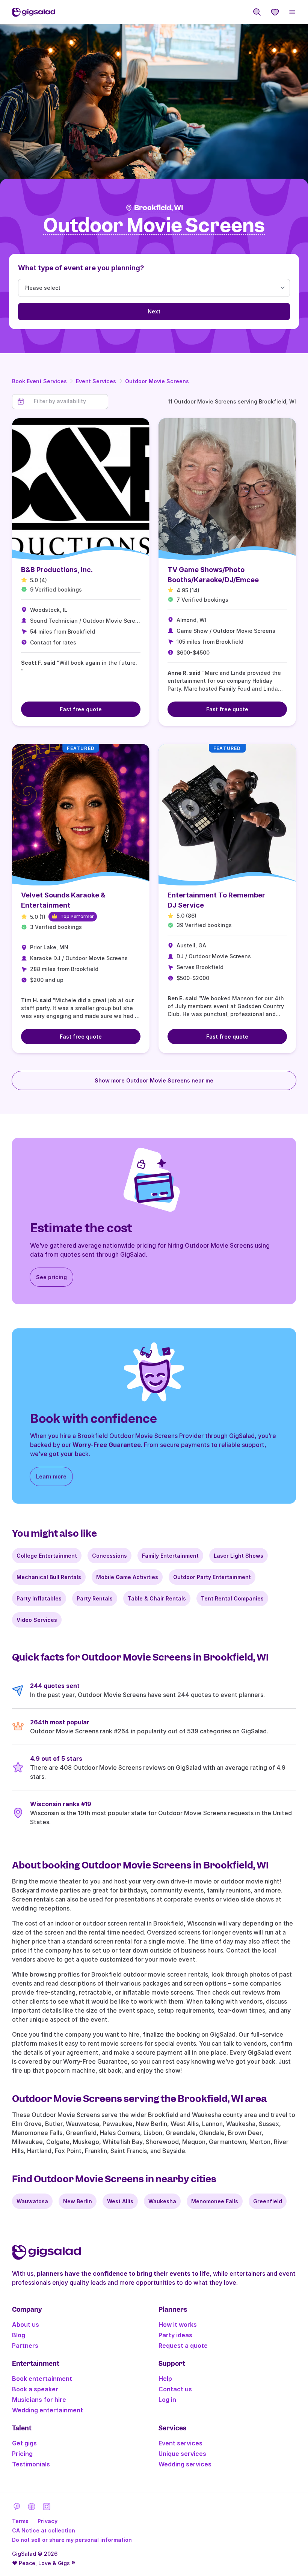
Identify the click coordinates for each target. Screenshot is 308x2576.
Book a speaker (35, 2389)
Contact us (175, 2389)
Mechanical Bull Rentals (49, 1577)
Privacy (48, 2521)
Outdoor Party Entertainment (212, 1577)
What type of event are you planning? (81, 268)
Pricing (22, 2454)
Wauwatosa (32, 2201)
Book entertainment (42, 2379)
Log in (167, 2400)
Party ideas (175, 2335)
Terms (20, 2521)
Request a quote (183, 2346)
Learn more (51, 1476)
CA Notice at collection (44, 2530)
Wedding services (185, 2464)
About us (26, 2325)
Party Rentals (95, 1598)
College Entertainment (47, 1556)
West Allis (120, 2201)
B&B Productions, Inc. (57, 570)
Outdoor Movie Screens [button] (154, 226)
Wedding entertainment (48, 2410)
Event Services (96, 381)
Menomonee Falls (215, 2201)
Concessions (109, 1556)
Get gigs (24, 2443)
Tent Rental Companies (232, 1598)
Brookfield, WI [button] (159, 208)
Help (165, 2379)
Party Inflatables (39, 1598)
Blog (19, 2335)
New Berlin (78, 2201)
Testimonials (31, 2464)
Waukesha (162, 2201)
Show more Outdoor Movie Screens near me (154, 1080)
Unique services (182, 2454)
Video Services (37, 1620)
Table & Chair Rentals (157, 1598)
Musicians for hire (39, 2400)
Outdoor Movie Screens (157, 381)
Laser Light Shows (239, 1556)
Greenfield (268, 2201)
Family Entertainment (170, 1556)
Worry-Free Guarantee (107, 1445)
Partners (25, 2346)
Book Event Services (39, 381)
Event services (180, 2443)
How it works (178, 2325)
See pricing (51, 1277)
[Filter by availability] (69, 401)
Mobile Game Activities (127, 1577)
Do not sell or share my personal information (72, 2540)
